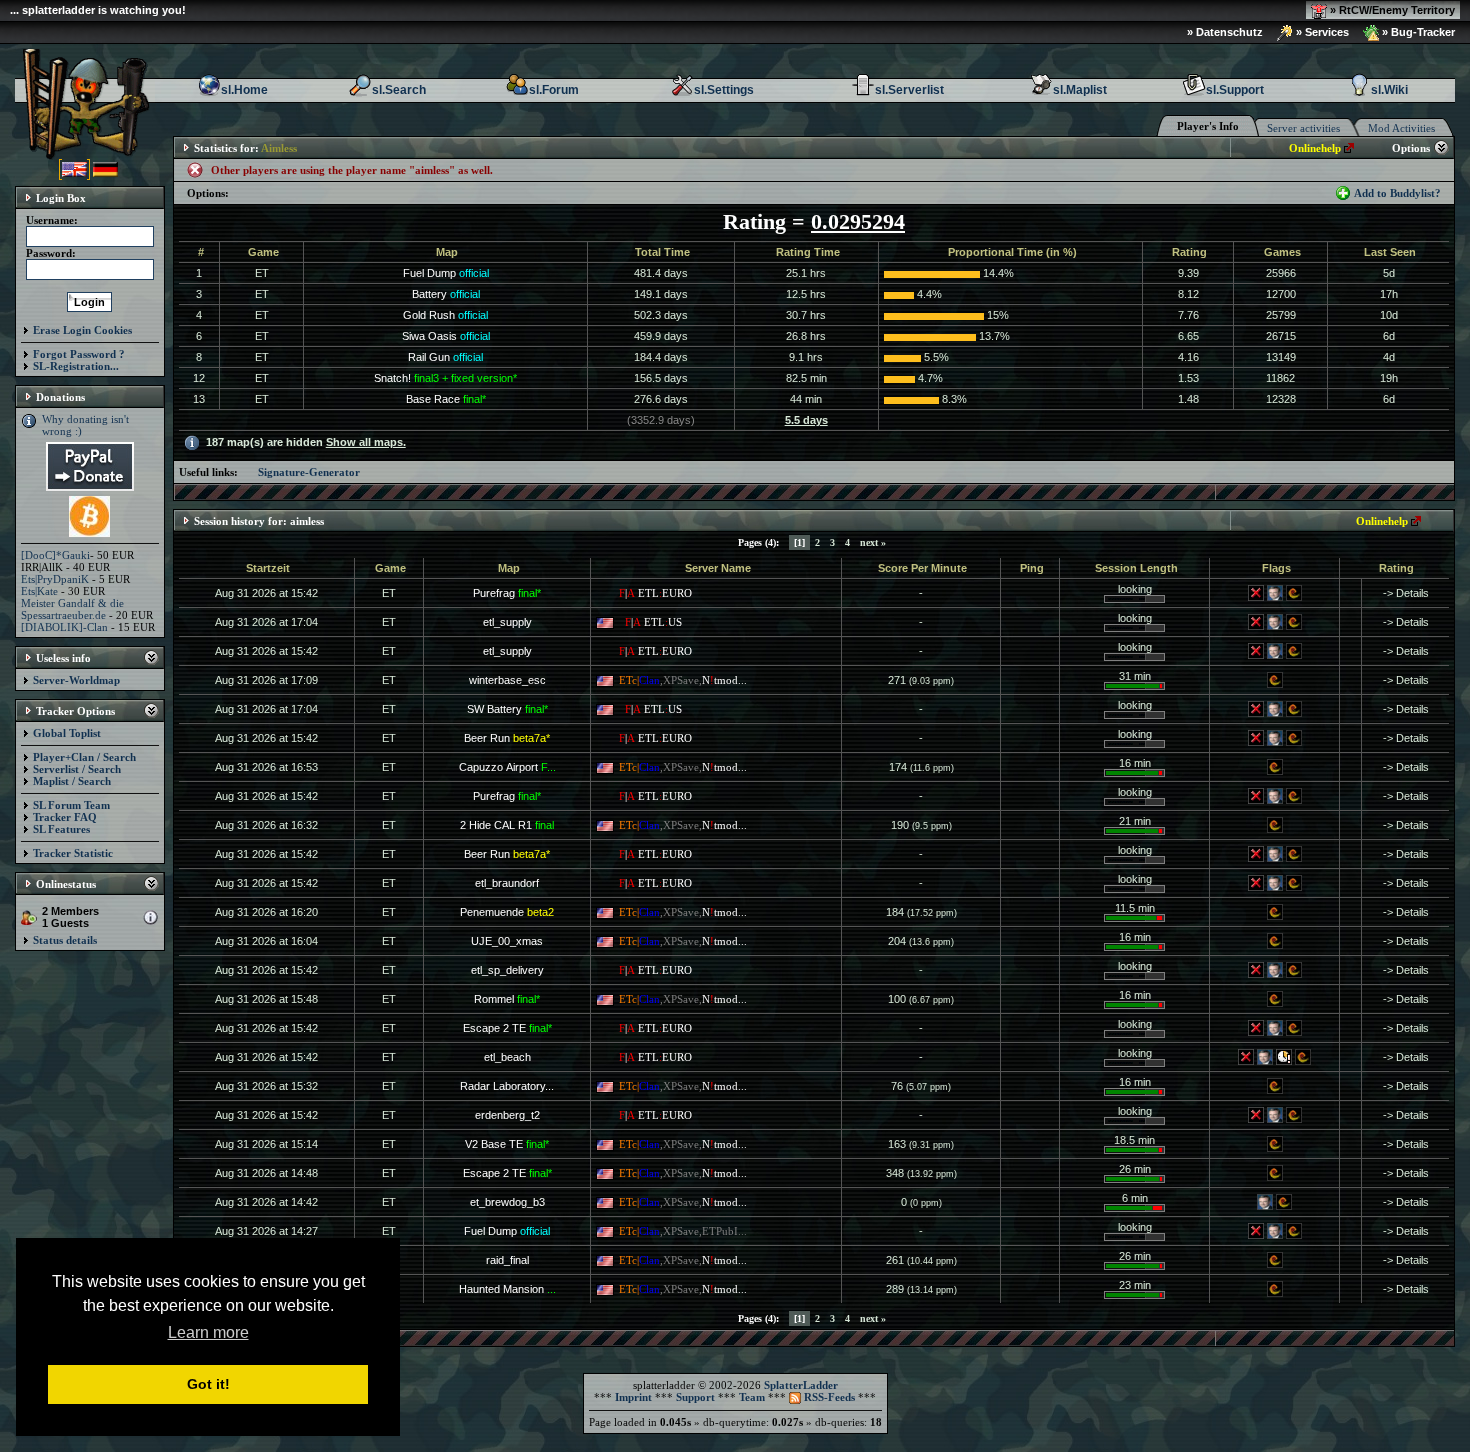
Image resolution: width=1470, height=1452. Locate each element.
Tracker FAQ (65, 817)
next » (873, 542)
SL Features (61, 829)
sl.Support (1235, 90)
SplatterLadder (801, 1385)
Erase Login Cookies (82, 330)
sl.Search (399, 90)
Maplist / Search (72, 781)
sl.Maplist (1080, 90)
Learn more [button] (208, 1332)
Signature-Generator (309, 472)
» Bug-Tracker (1417, 32)
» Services (1321, 32)
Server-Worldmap (76, 680)
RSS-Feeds (828, 1397)
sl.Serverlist (909, 90)
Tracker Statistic (73, 853)
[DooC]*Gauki (55, 555)
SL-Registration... (76, 366)
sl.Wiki (1389, 90)
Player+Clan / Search (84, 757)
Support (695, 1397)
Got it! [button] (208, 1384)
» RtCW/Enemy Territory (1391, 10)
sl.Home (244, 90)
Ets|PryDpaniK (55, 579)
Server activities (1303, 128)
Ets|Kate (39, 591)
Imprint (633, 1397)
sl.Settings (724, 90)
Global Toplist (67, 733)
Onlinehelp (1315, 148)
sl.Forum (554, 90)
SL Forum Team (71, 805)
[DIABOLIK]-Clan (64, 627)
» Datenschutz (1225, 32)
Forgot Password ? (79, 354)
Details (1412, 593)
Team (752, 1397)
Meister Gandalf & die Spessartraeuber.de (72, 609)
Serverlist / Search (77, 769)
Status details (65, 940)
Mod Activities (1401, 128)
